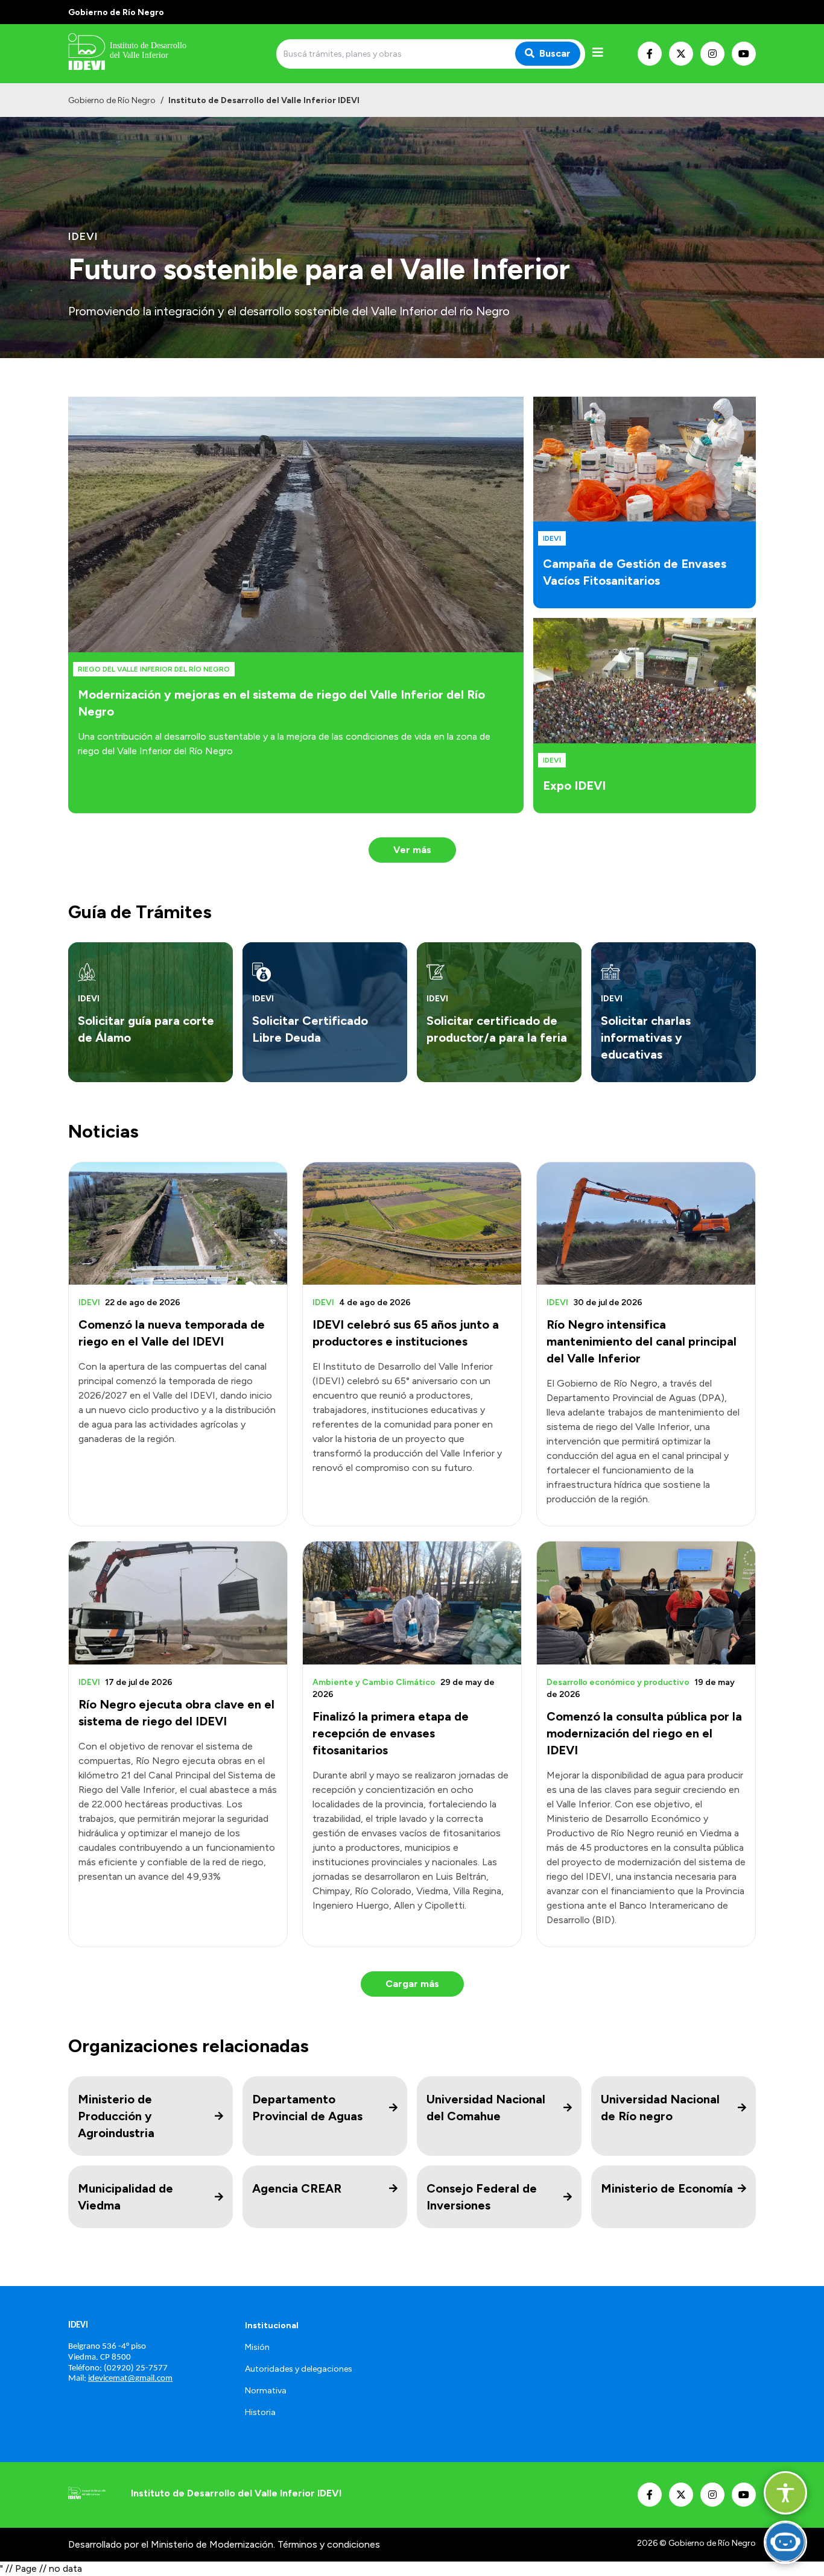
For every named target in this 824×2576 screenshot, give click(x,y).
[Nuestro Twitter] (681, 54)
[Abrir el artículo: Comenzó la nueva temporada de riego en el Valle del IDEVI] (178, 1223)
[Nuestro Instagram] (712, 54)
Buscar (555, 53)
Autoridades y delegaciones (299, 2369)
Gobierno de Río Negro (112, 100)
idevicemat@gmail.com (130, 2379)
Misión (257, 2347)
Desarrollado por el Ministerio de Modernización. (172, 2544)
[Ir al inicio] (155, 54)
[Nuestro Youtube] (744, 54)
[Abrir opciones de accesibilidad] (785, 2493)
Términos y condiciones (329, 2544)
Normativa (266, 2391)
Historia (260, 2412)
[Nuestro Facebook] (650, 54)
